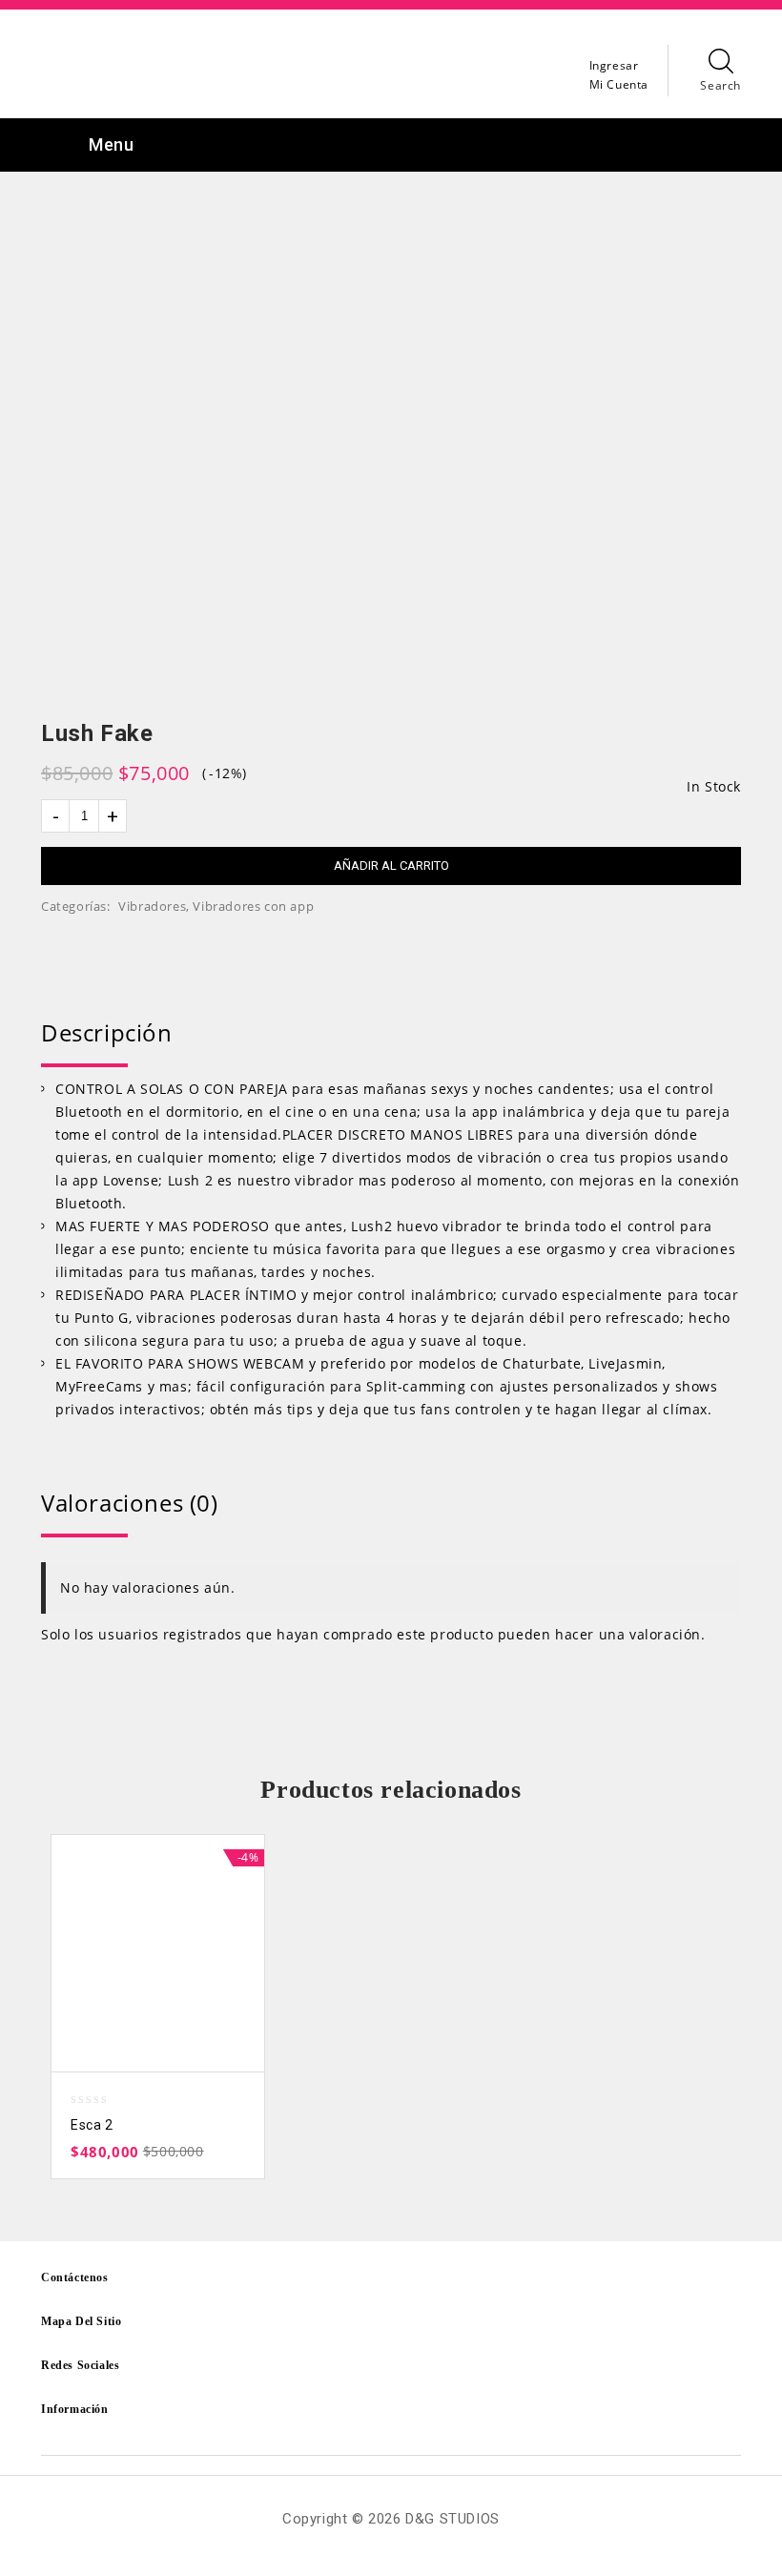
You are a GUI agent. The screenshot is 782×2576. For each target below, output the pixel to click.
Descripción (107, 1032)
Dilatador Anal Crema (704, 734)
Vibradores (152, 906)
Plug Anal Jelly (729, 734)
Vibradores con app (253, 906)
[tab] (391, 1033)
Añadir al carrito (391, 866)
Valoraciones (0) (130, 1503)
